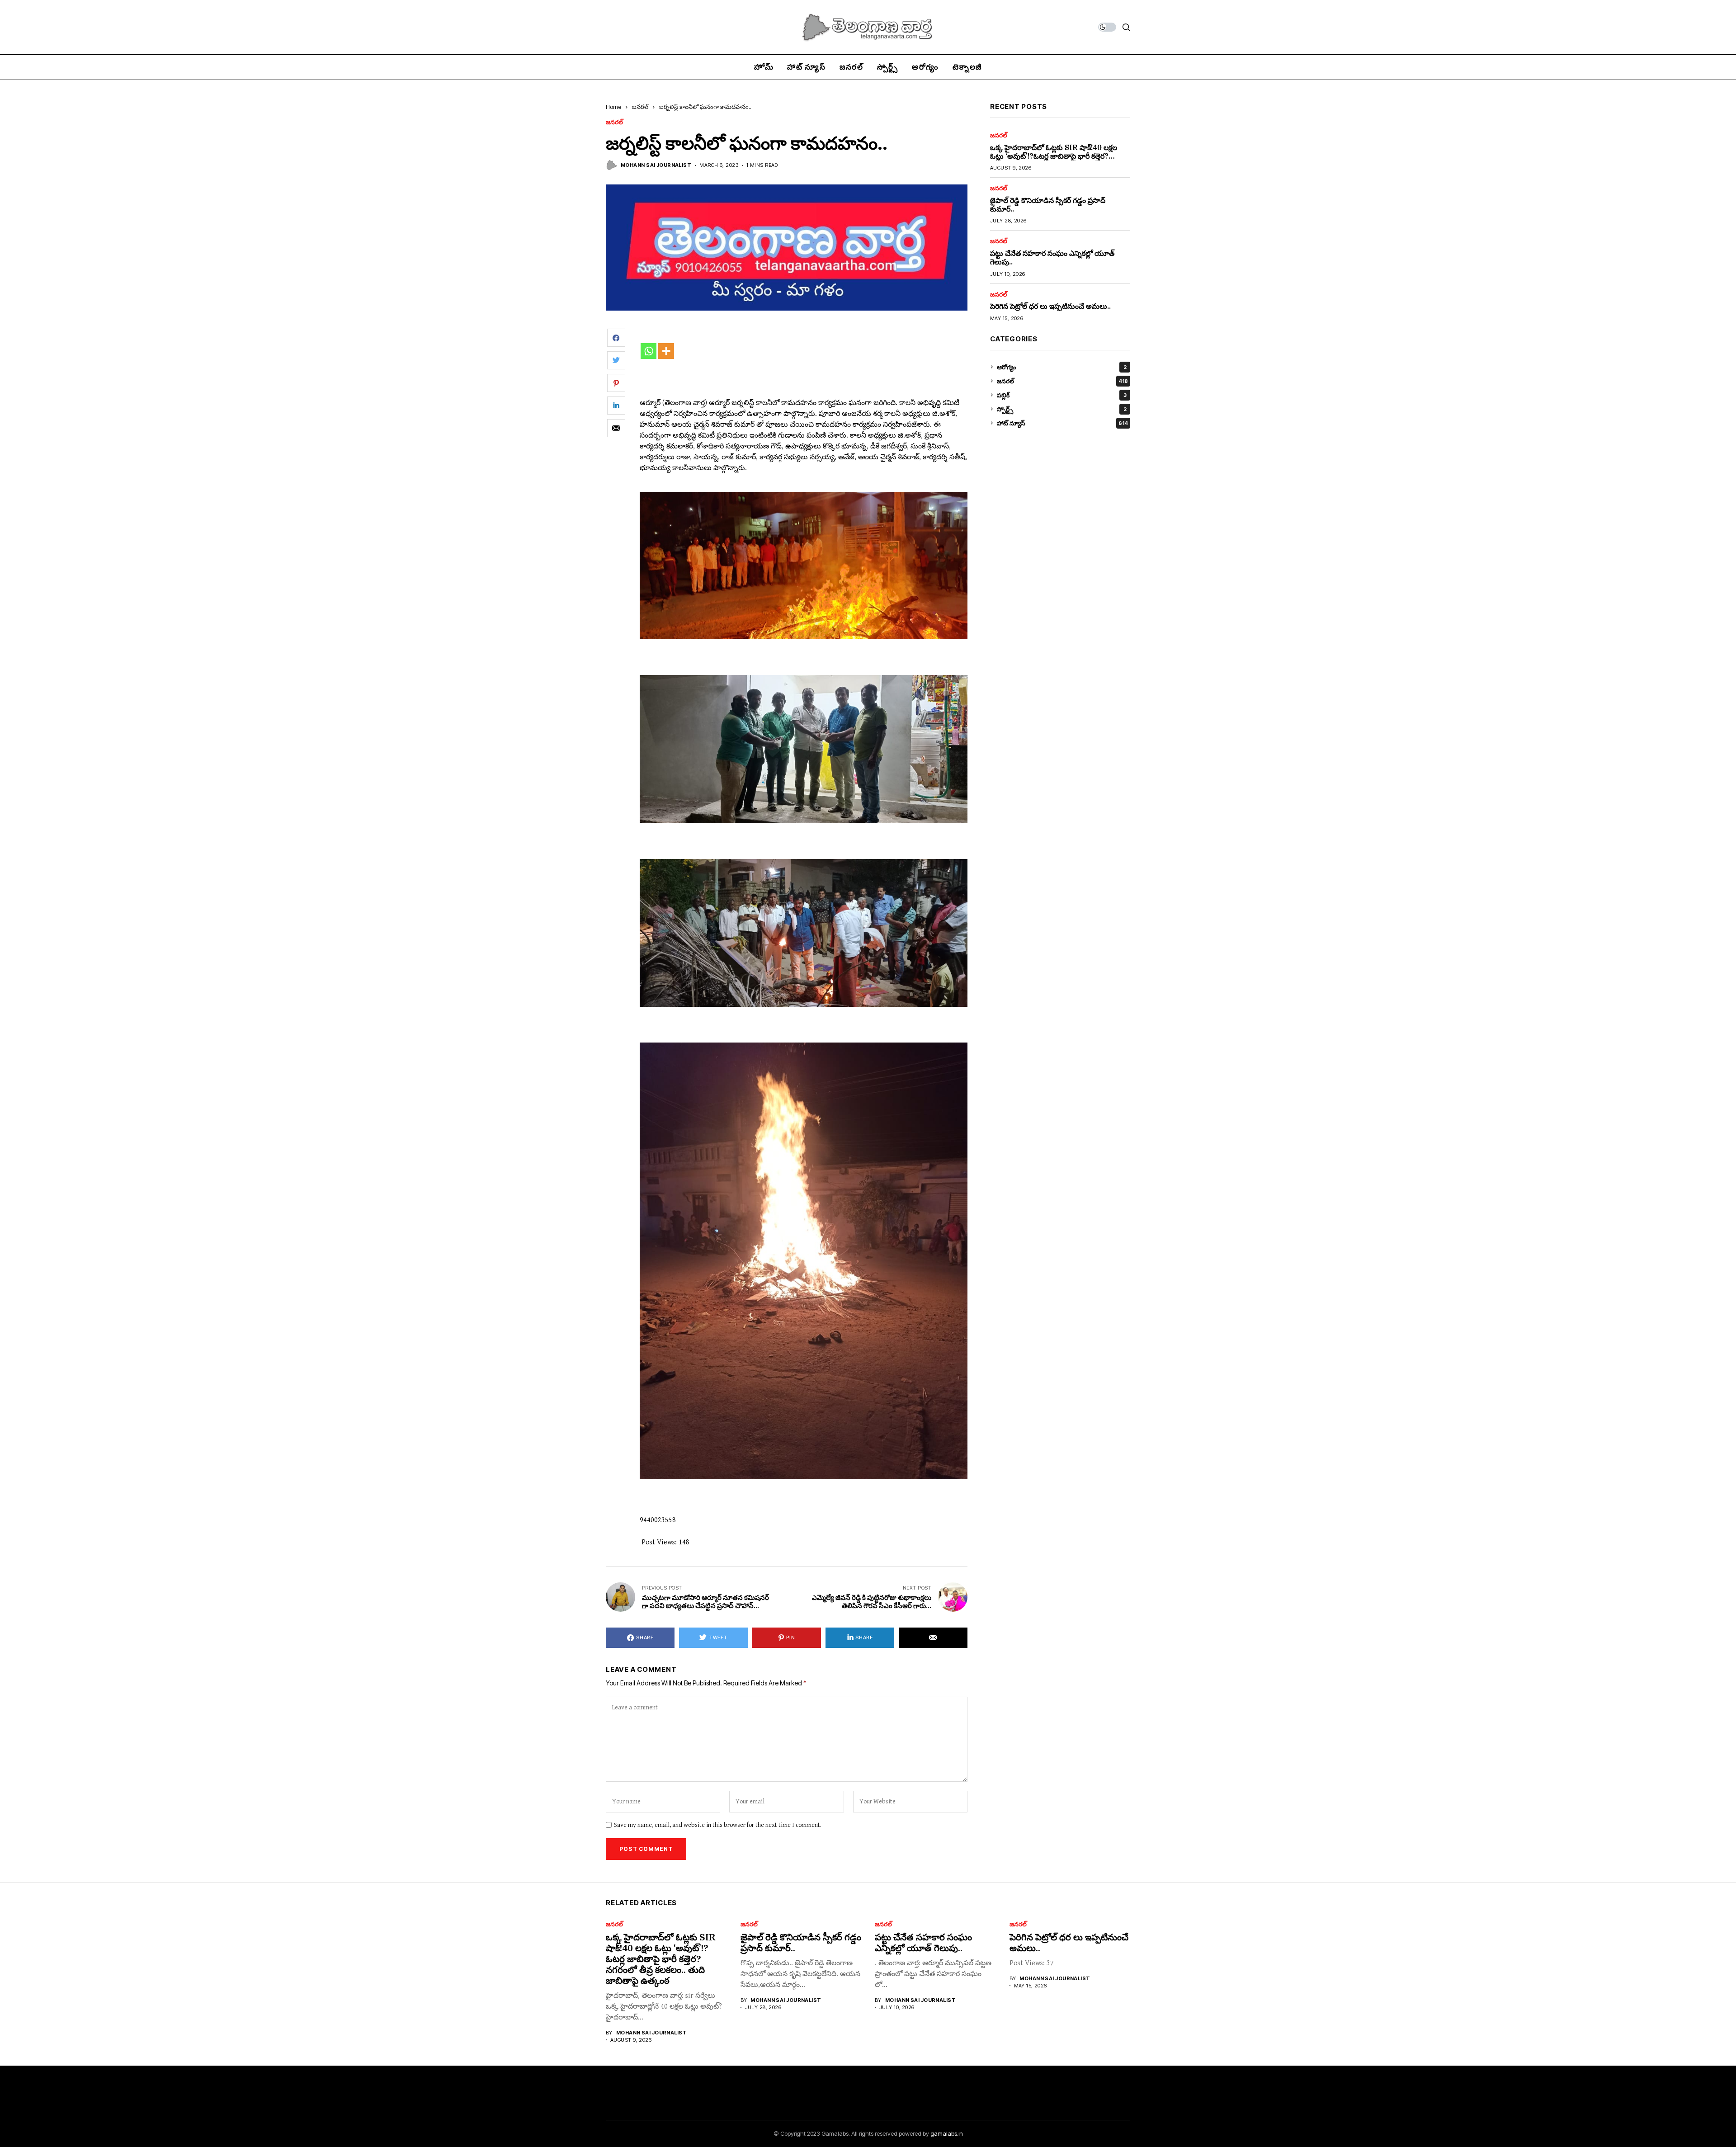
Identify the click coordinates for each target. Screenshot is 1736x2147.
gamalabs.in (947, 2133)
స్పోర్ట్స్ (1062, 409)
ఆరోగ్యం (1062, 367)
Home (613, 107)
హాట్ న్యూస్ (1062, 423)
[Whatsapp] (649, 351)
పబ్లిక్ (1062, 395)
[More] (666, 351)
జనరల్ (640, 107)
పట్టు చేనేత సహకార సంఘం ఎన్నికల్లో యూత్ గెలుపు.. (1052, 257)
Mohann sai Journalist (656, 165)
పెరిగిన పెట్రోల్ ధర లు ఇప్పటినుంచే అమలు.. (1050, 306)
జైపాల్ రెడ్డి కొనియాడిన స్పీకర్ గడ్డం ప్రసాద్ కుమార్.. (1048, 205)
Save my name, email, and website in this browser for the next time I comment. (718, 1825)
